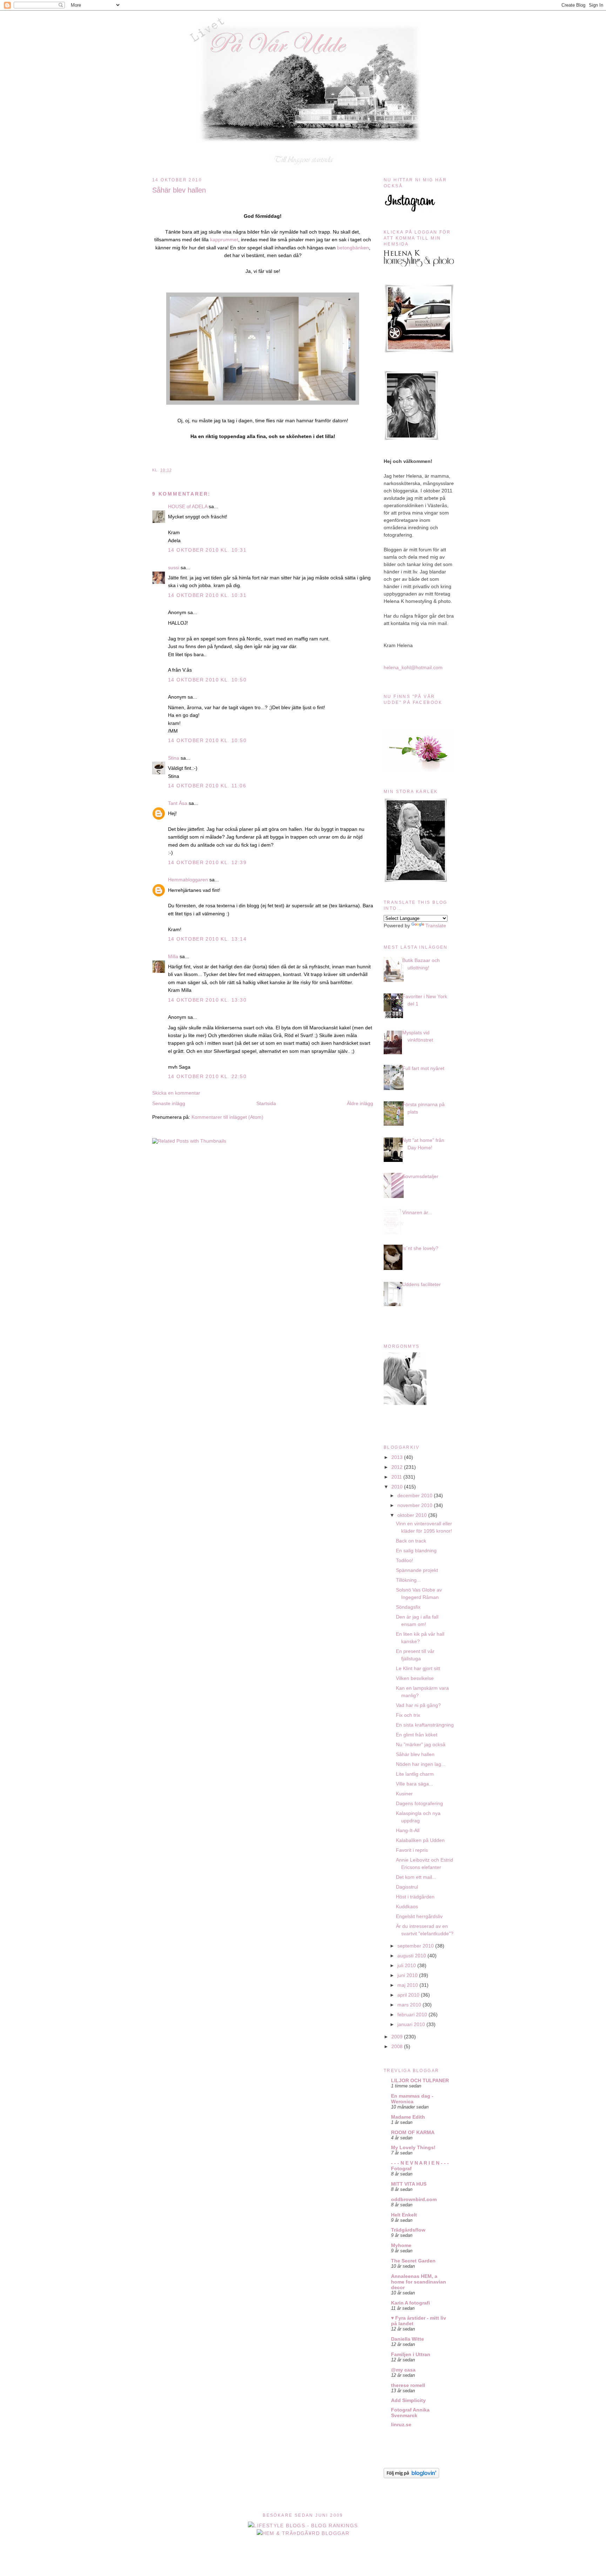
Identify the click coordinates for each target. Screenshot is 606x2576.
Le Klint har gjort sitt (418, 1668)
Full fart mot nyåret (423, 1068)
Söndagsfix (408, 1607)
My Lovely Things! (413, 2147)
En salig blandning (416, 1551)
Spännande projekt (417, 1570)
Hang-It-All (408, 1830)
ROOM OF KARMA (413, 2132)
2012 (398, 1467)
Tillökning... (408, 1580)
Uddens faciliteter (422, 1284)
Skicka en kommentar (176, 1093)
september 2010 (416, 1946)
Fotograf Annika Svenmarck (410, 2413)
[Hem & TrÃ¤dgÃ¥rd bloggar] (303, 2533)
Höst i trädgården (415, 1897)
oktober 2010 (413, 1515)
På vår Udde (305, 25)
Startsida (266, 1103)
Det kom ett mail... (416, 1877)
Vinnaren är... (417, 1212)
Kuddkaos (407, 1906)
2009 (398, 2037)
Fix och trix (408, 1715)
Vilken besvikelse (415, 1678)
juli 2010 (407, 1965)
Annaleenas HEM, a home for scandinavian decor (419, 2282)
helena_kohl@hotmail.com (413, 667)
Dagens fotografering (419, 1803)
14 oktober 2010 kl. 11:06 (207, 786)
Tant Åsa (178, 803)
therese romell (408, 2385)
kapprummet (224, 240)
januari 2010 (412, 2024)
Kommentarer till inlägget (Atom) (227, 1117)
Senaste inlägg (169, 1103)
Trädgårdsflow (408, 2230)
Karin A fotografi (410, 2303)
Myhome (401, 2245)
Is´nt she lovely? (420, 1248)
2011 (397, 1477)
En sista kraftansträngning (425, 1725)
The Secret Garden (413, 2261)
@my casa (403, 2370)
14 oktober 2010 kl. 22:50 (207, 1076)
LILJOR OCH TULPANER (420, 2080)
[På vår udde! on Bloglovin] (411, 2476)
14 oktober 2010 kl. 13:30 (207, 1000)
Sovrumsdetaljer (420, 1176)
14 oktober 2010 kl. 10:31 (207, 550)
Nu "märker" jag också (421, 1744)
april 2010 (409, 1995)
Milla (173, 956)
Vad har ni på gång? (418, 1705)
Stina (174, 758)
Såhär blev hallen (179, 190)
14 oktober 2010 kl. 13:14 (207, 939)
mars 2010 (410, 2005)
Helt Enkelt (404, 2215)
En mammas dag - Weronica (412, 2099)
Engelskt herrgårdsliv (419, 1916)
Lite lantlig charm (415, 1774)
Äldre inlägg (360, 1103)
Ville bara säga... (415, 1784)
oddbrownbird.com (414, 2199)
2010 (398, 1487)
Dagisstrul (407, 1887)
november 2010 (416, 1505)
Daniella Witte (408, 2339)
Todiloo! (405, 1560)
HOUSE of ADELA (188, 506)
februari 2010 (413, 2015)
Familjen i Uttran (411, 2354)
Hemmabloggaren (188, 880)
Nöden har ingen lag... (421, 1764)
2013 (398, 1457)
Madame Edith (408, 2117)
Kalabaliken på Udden (420, 1840)
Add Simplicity (408, 2400)
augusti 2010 (412, 1956)
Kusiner (404, 1794)
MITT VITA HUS (409, 2184)
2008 (398, 2046)
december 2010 (416, 1495)
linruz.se (401, 2424)
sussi (174, 567)
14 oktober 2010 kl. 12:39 (207, 862)
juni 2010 (408, 1975)
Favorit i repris (412, 1850)
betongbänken (353, 248)
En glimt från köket (417, 1735)
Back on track (411, 1541)
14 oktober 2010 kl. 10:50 (207, 680)
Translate (436, 926)
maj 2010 (408, 1985)
